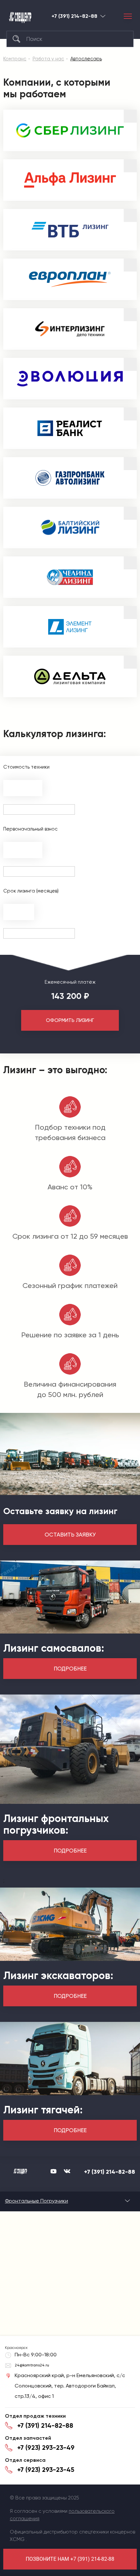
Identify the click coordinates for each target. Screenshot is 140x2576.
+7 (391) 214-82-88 (74, 16)
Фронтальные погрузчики (36, 2201)
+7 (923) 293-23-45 (46, 2470)
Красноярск (103, 16)
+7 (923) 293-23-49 (46, 2448)
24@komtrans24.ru (32, 2365)
